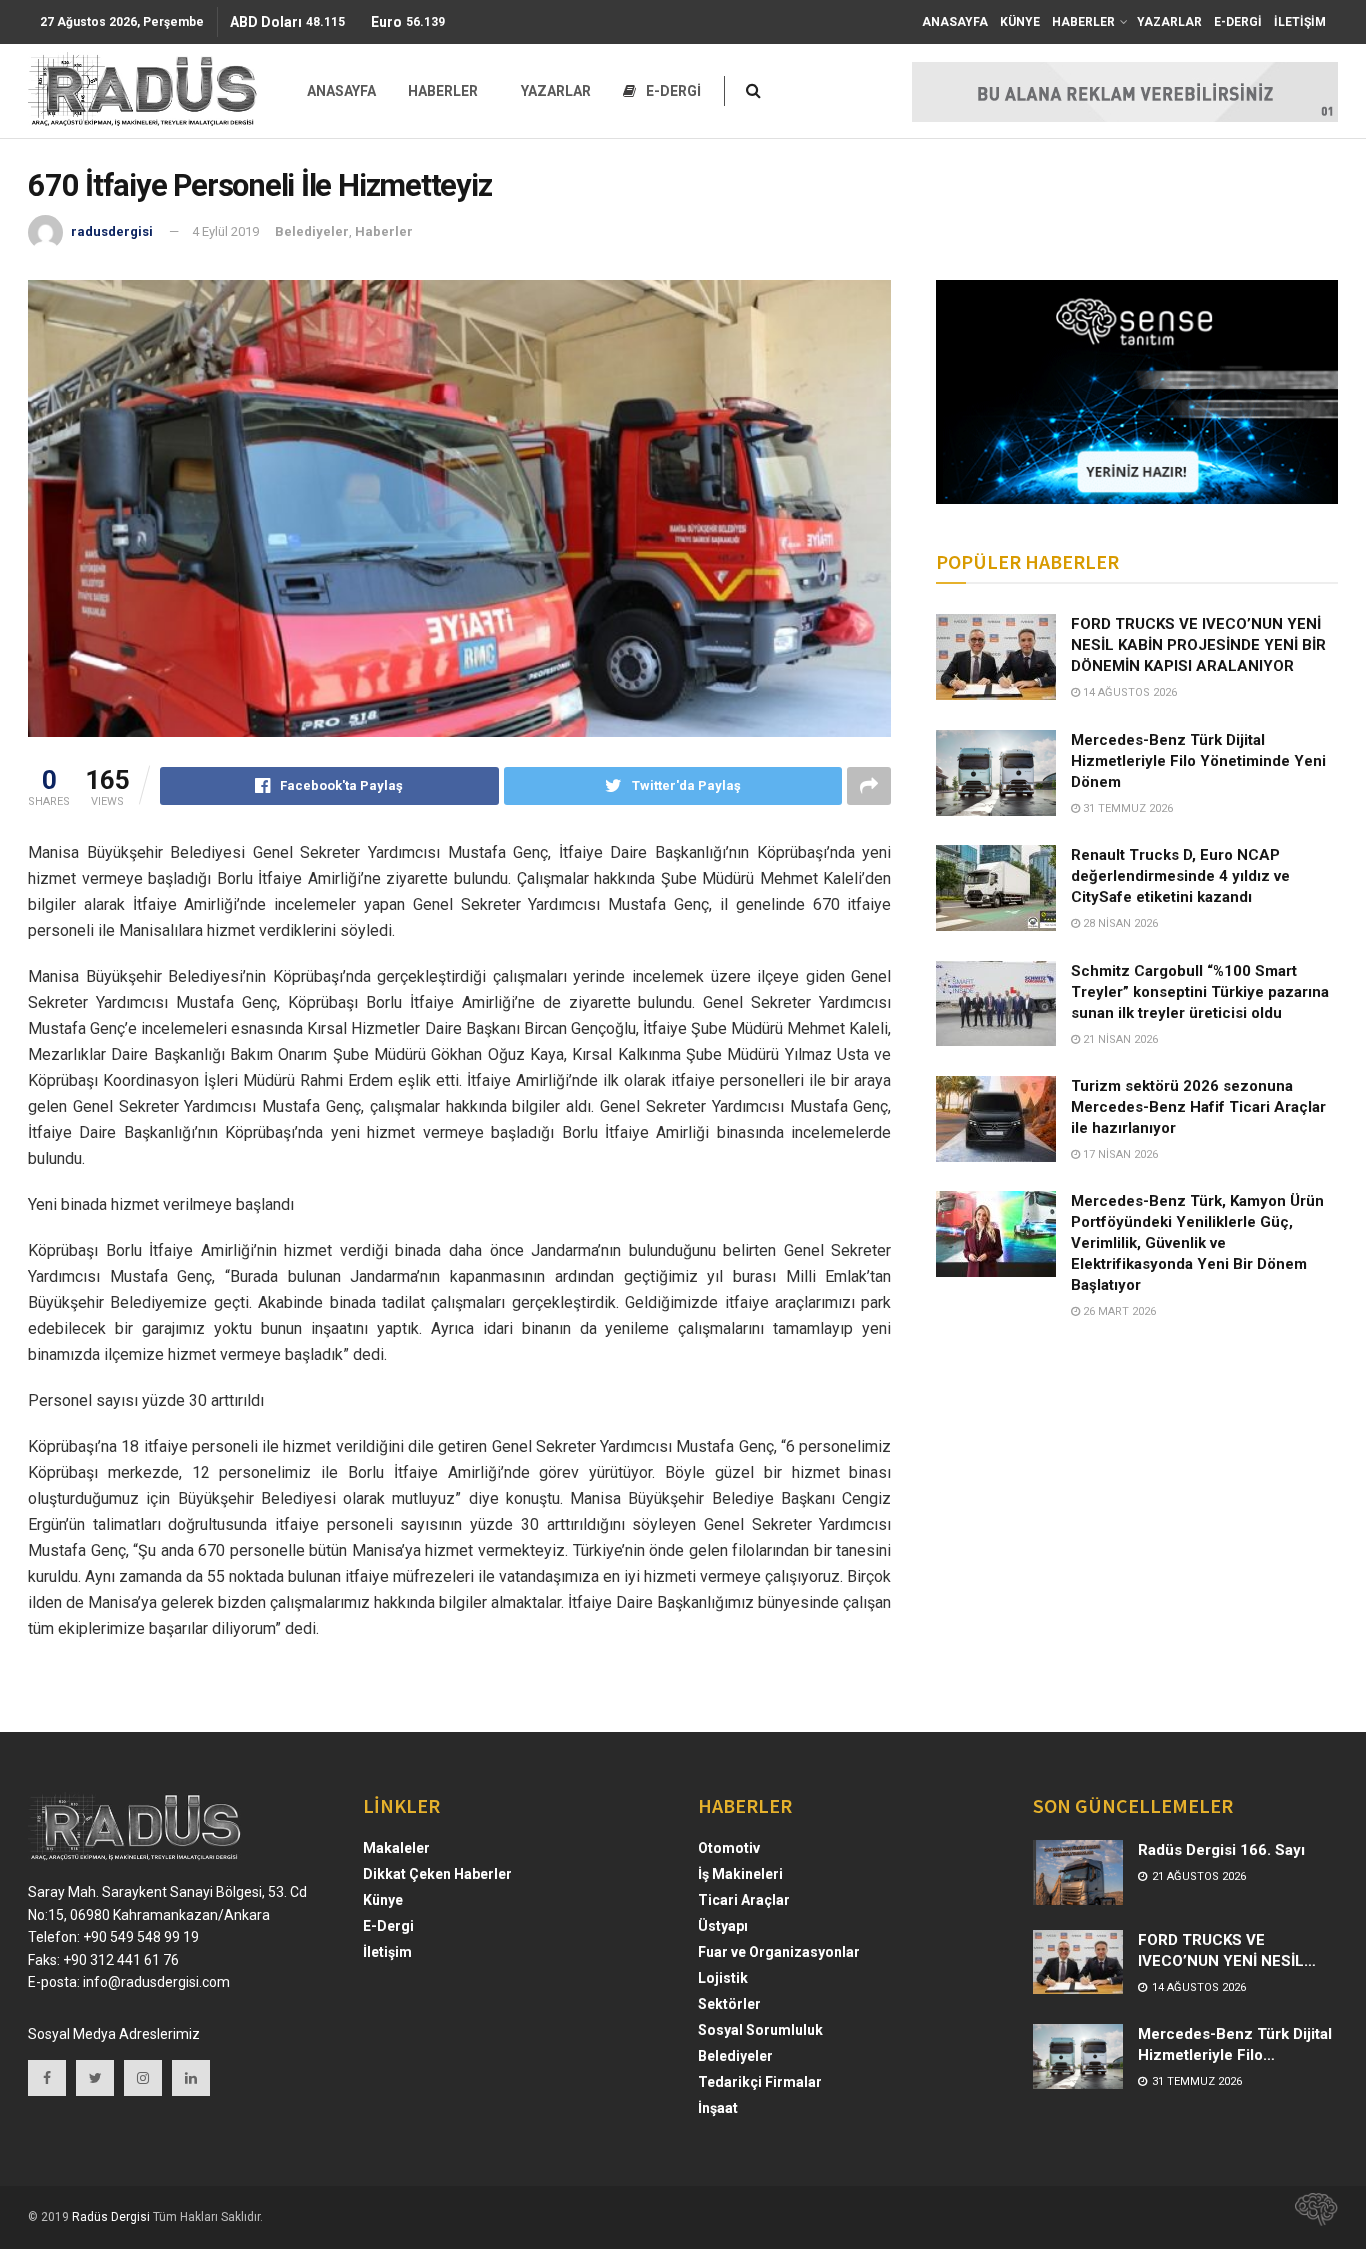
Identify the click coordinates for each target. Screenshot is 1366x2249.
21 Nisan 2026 (1119, 1039)
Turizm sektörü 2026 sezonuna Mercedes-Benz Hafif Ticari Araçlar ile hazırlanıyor (1198, 1107)
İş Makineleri (740, 1874)
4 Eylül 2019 (225, 231)
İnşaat (718, 2108)
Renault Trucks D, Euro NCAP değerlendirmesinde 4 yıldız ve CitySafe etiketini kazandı (1180, 876)
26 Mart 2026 (1118, 1311)
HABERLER (1083, 22)
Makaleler (396, 1848)
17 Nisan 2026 (1119, 1154)
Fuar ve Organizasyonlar (779, 1952)
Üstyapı (723, 1926)
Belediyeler (312, 231)
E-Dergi (388, 1926)
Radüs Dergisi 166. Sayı (1221, 1850)
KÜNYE (1020, 22)
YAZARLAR (1169, 22)
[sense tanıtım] (1310, 2217)
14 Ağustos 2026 (1128, 692)
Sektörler (729, 2004)
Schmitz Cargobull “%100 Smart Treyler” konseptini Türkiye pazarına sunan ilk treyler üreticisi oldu (1200, 992)
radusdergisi (112, 231)
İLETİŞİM (1300, 22)
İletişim (387, 1952)
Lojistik (723, 1978)
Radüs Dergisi (111, 2217)
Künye (383, 1900)
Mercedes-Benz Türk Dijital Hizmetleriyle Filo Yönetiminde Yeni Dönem (1198, 761)
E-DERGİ (1238, 22)
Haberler (384, 231)
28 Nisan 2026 (1119, 923)
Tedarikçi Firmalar (760, 2082)
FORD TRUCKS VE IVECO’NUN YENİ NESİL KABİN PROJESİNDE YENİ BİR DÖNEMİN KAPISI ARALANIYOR (1198, 645)
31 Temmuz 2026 (1126, 808)
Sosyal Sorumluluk (760, 2030)
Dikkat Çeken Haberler (437, 1874)
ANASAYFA (955, 22)
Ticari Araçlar (744, 1900)
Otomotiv (729, 1848)
